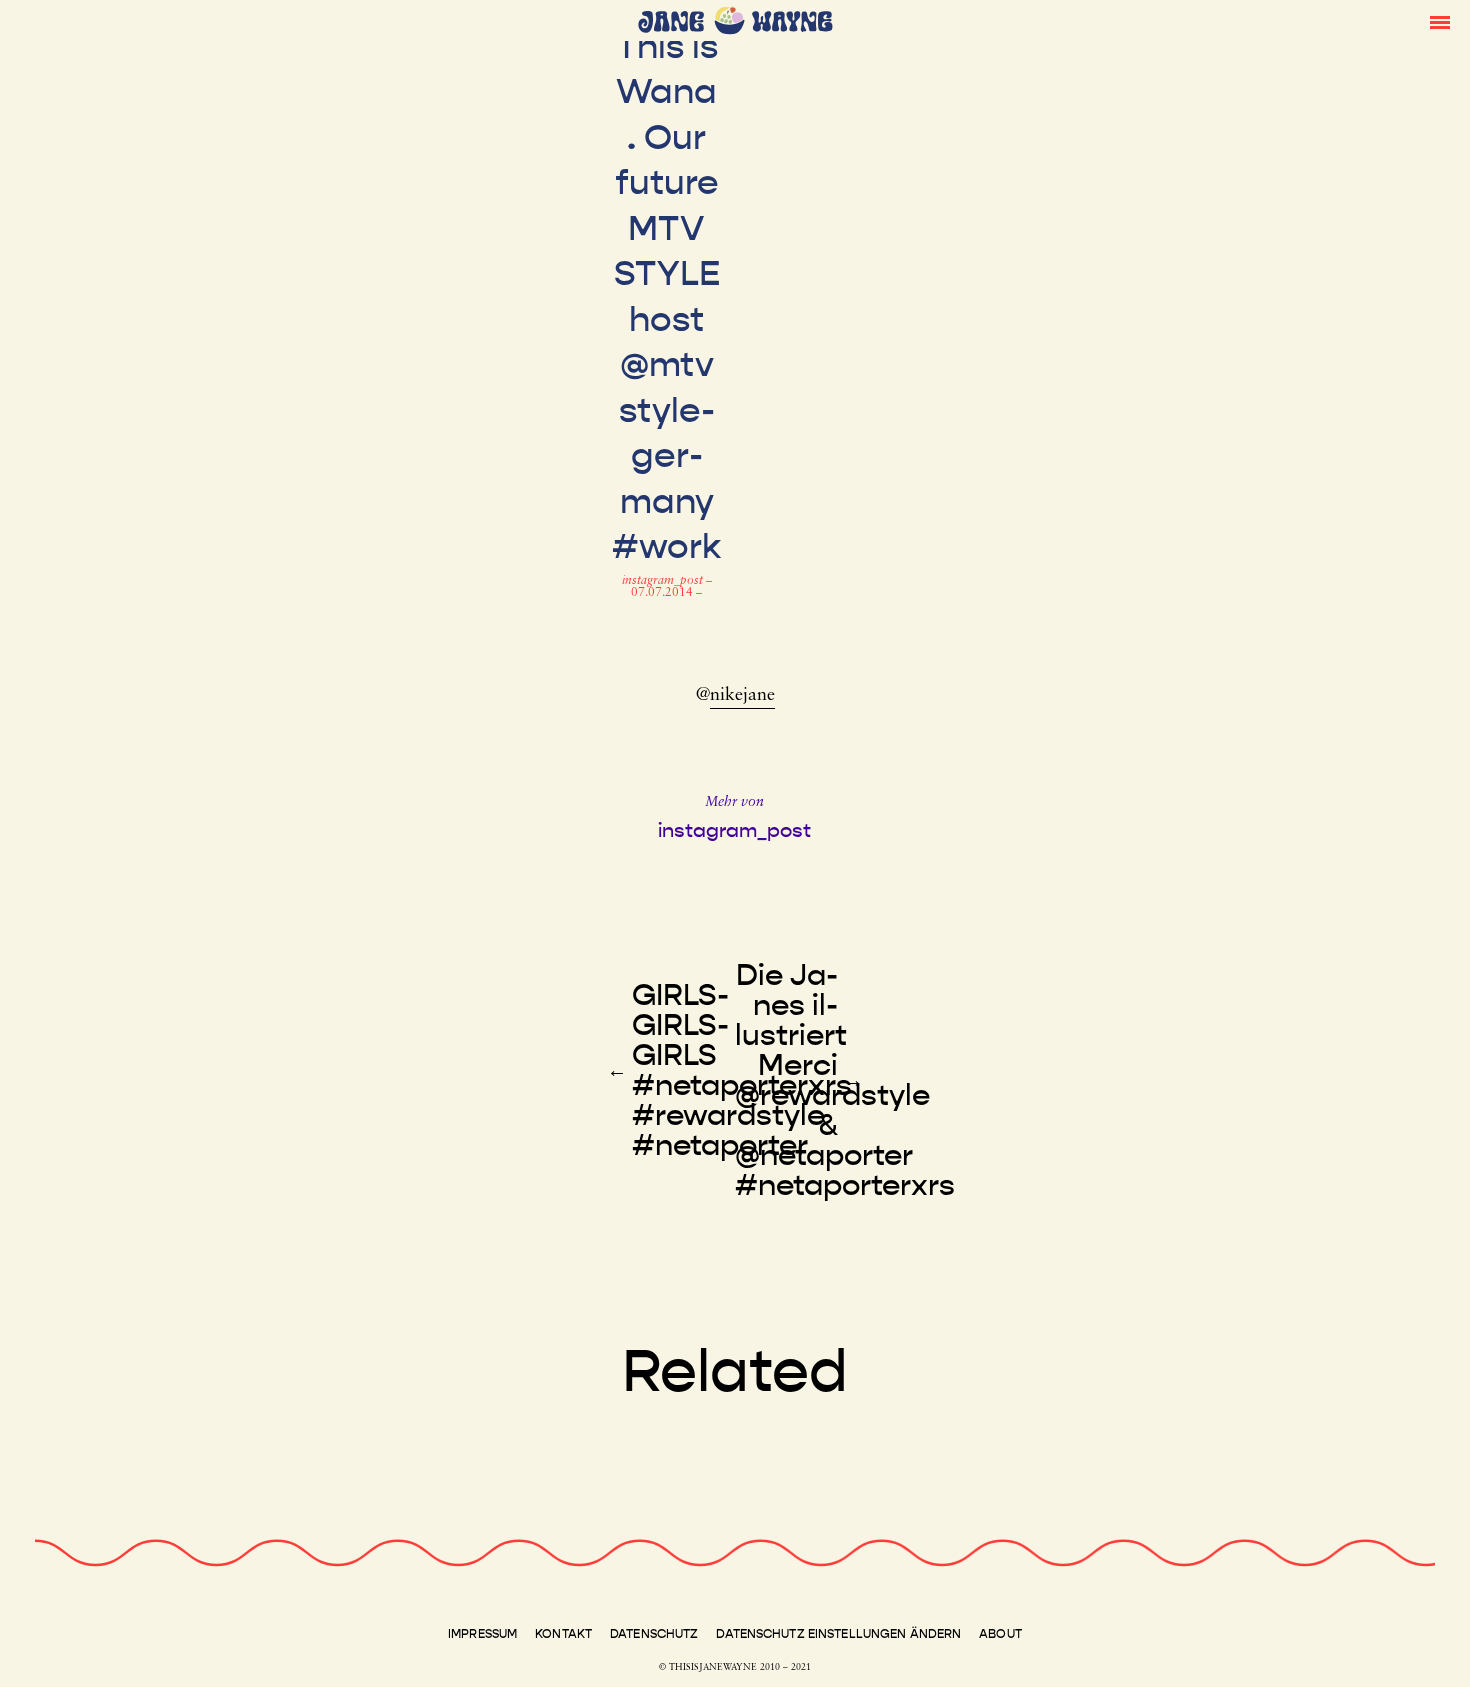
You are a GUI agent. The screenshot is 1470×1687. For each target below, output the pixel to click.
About (1000, 1634)
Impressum (482, 1634)
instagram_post (664, 581)
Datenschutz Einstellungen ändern (838, 1634)
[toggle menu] (1440, 21)
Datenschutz (654, 1634)
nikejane (742, 696)
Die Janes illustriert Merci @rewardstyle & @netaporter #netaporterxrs (845, 1080)
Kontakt (563, 1634)
